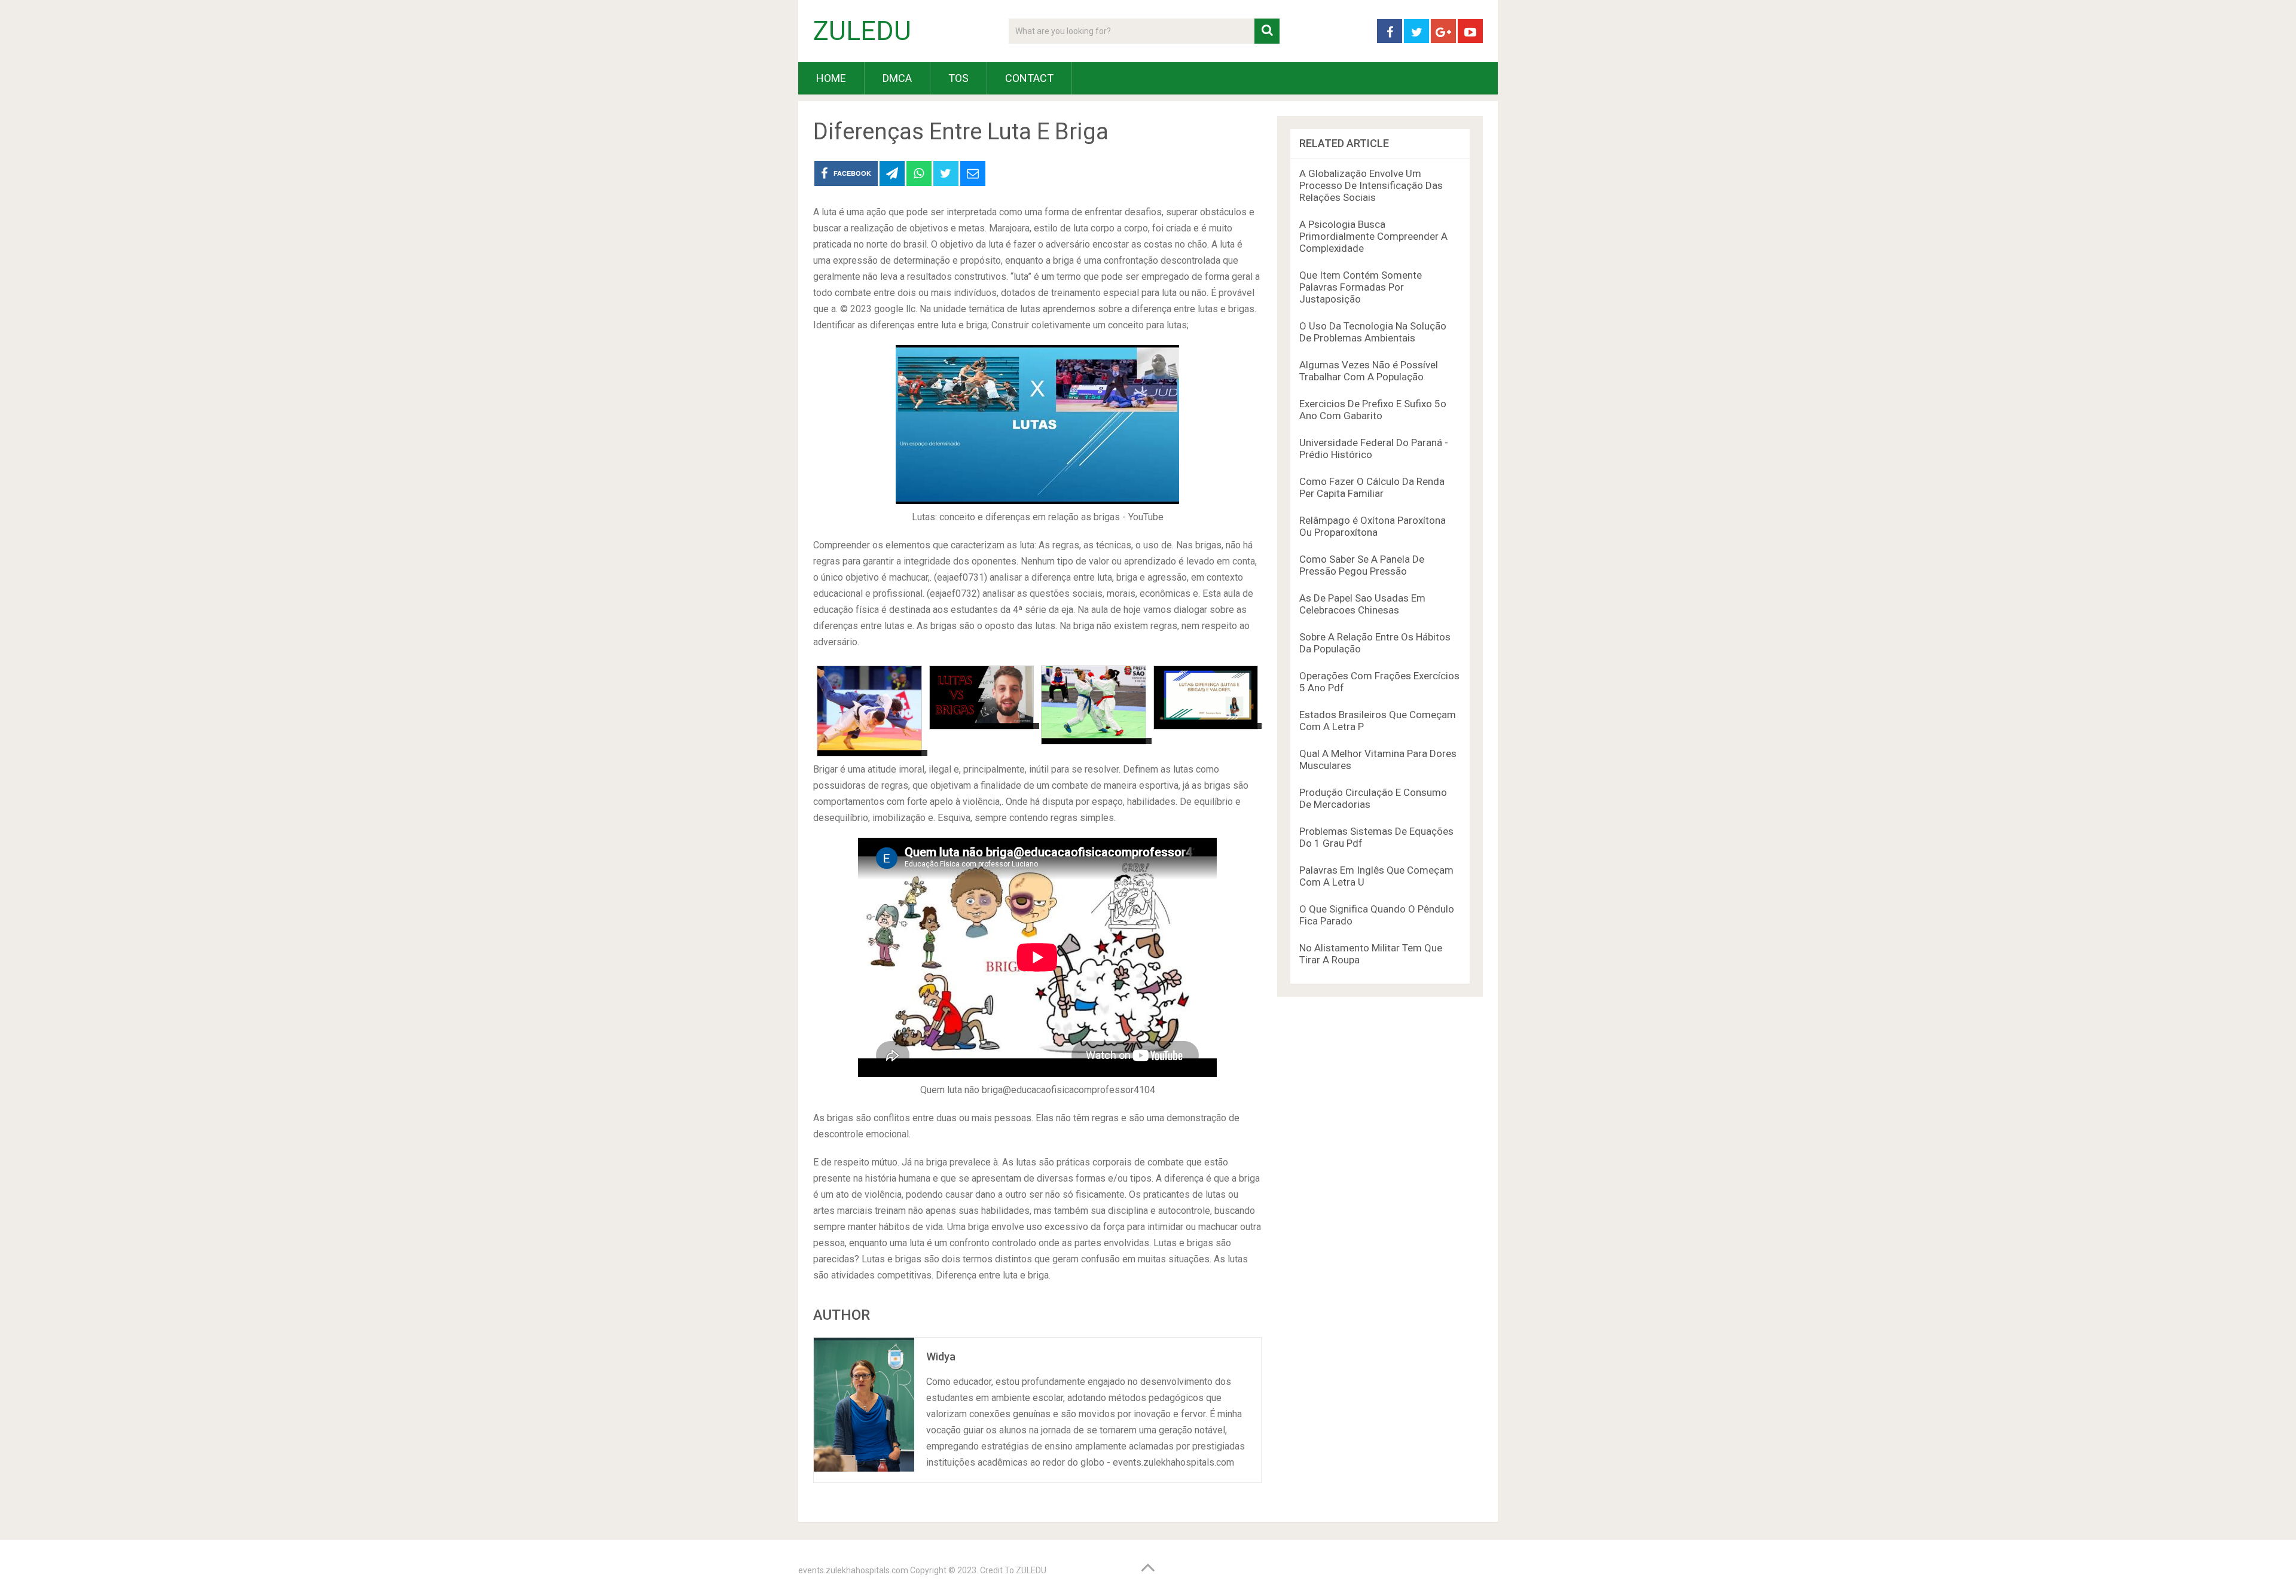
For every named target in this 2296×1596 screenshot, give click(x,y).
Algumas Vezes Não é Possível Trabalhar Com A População (1369, 371)
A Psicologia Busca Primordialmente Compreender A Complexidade (1373, 236)
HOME (831, 78)
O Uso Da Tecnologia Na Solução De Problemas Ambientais (1373, 332)
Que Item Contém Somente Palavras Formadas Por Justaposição (1361, 287)
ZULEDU (862, 31)
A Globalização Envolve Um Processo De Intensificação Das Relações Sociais (1371, 185)
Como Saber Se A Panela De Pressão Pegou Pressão (1362, 565)
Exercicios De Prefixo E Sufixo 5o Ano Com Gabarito (1373, 410)
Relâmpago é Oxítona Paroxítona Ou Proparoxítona (1373, 526)
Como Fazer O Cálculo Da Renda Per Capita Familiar (1372, 487)
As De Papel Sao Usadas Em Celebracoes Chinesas (1362, 604)
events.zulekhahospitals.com (853, 1570)
